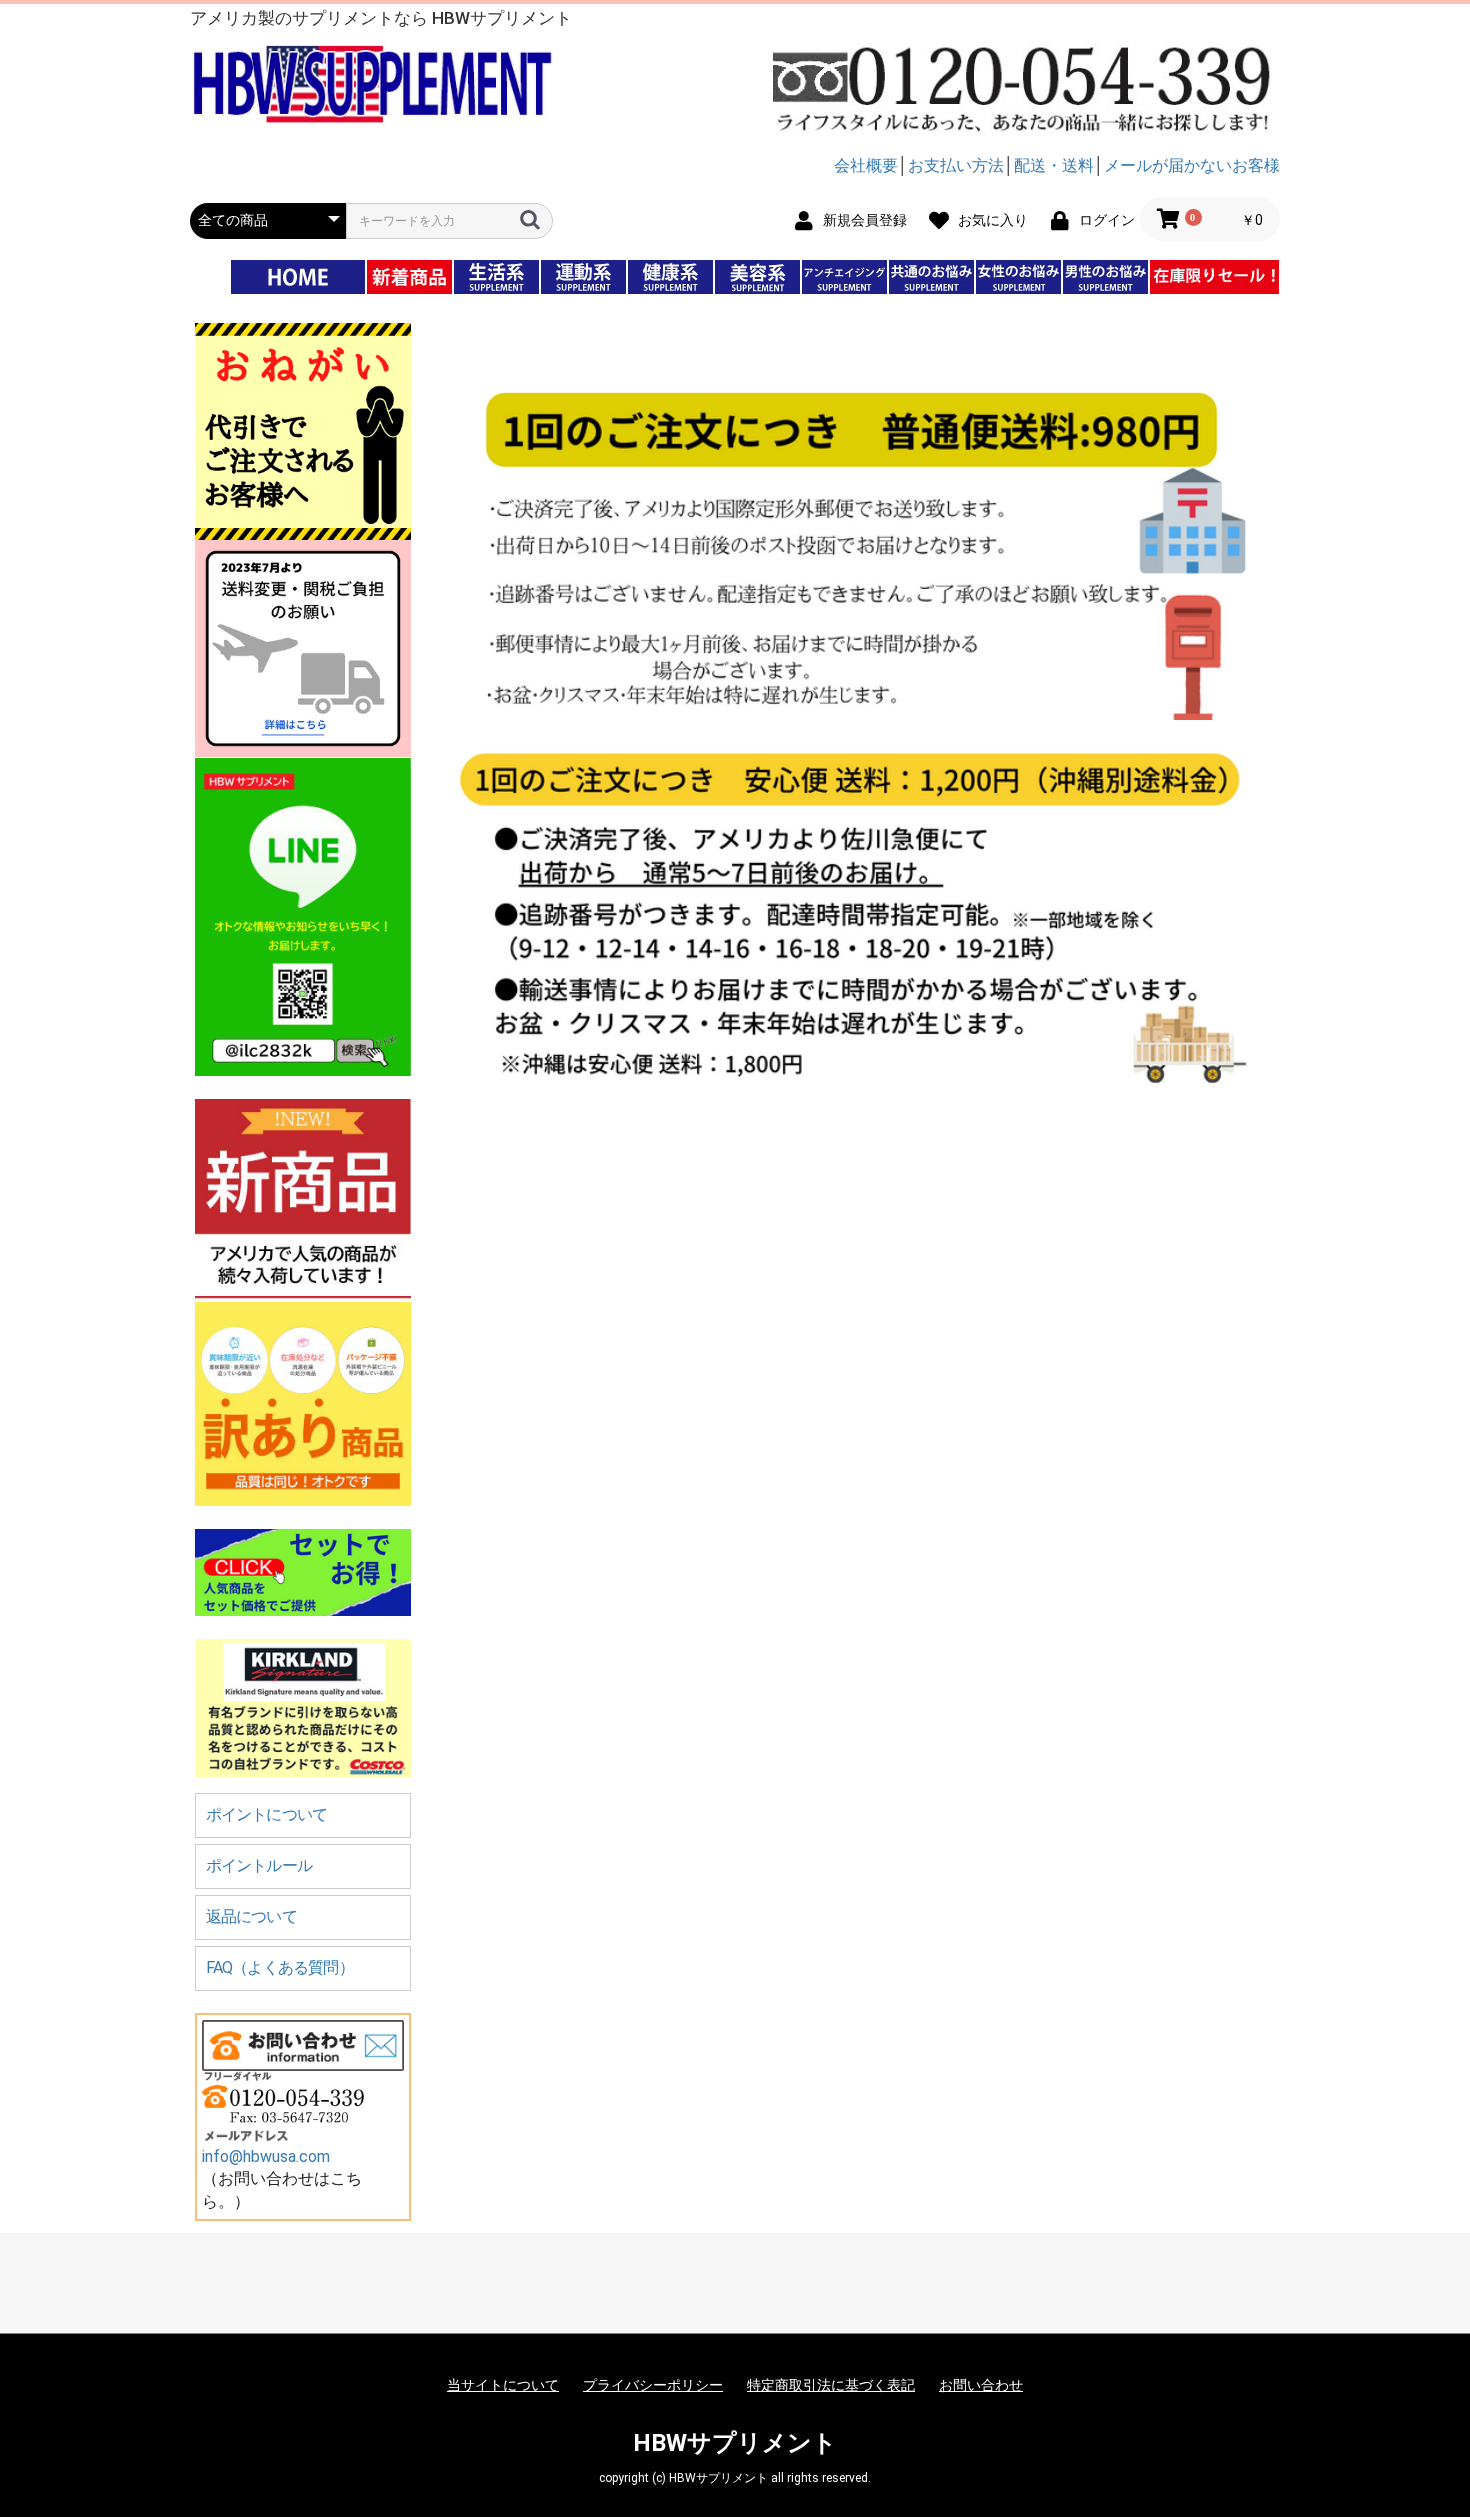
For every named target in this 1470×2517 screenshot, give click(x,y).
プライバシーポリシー (653, 2385)
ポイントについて (267, 1814)
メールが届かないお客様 (1192, 165)
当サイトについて (503, 2385)
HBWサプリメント (735, 2443)
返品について (251, 1916)
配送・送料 (1054, 165)
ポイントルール (259, 1865)
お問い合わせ (981, 2385)
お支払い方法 (956, 165)
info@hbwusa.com (266, 2156)
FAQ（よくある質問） (280, 1967)
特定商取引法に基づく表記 (831, 2385)
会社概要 (866, 165)
